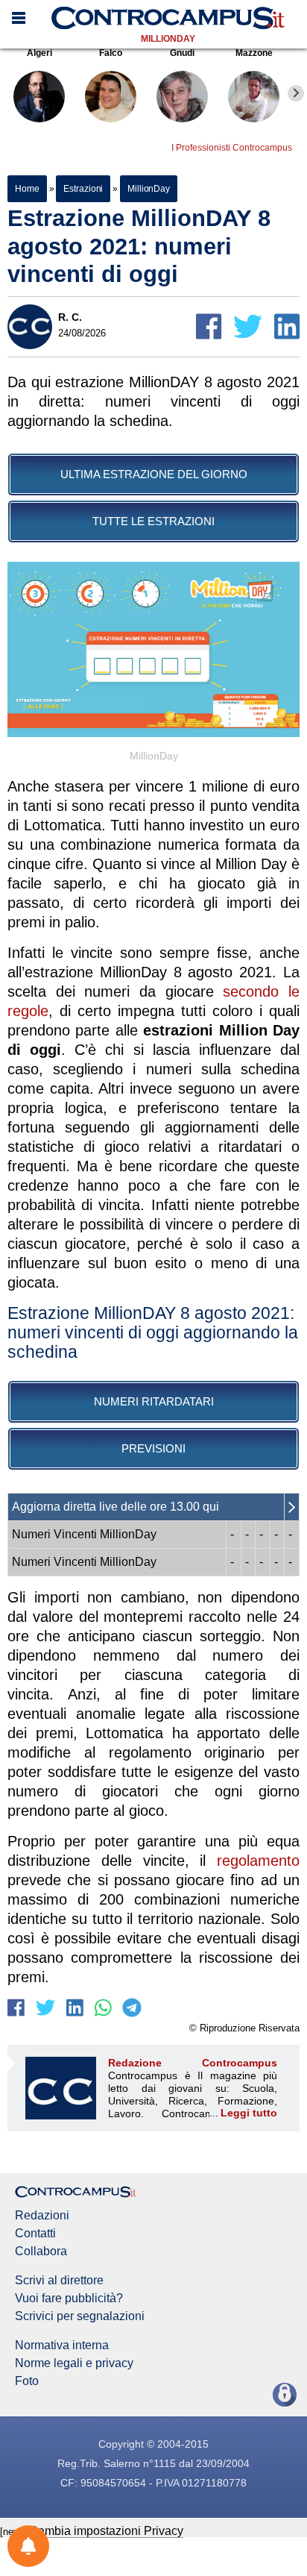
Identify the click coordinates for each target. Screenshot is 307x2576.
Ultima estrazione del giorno (154, 474)
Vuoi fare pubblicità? (69, 2298)
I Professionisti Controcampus (232, 148)
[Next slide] (296, 93)
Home (27, 189)
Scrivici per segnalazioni (80, 2316)
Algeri (39, 53)
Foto (27, 2381)
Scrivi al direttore (59, 2281)
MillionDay (168, 39)
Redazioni (42, 2216)
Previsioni (153, 1448)
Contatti (35, 2234)
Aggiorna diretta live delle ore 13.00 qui (115, 1507)
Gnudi (182, 53)
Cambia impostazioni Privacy (106, 2531)
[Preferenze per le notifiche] (28, 2546)
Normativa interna (62, 2345)
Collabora (41, 2251)
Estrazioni (83, 189)
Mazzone (254, 53)
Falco (111, 53)
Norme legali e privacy (74, 2363)
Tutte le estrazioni (153, 521)
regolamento (258, 1861)
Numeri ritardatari (154, 1401)
